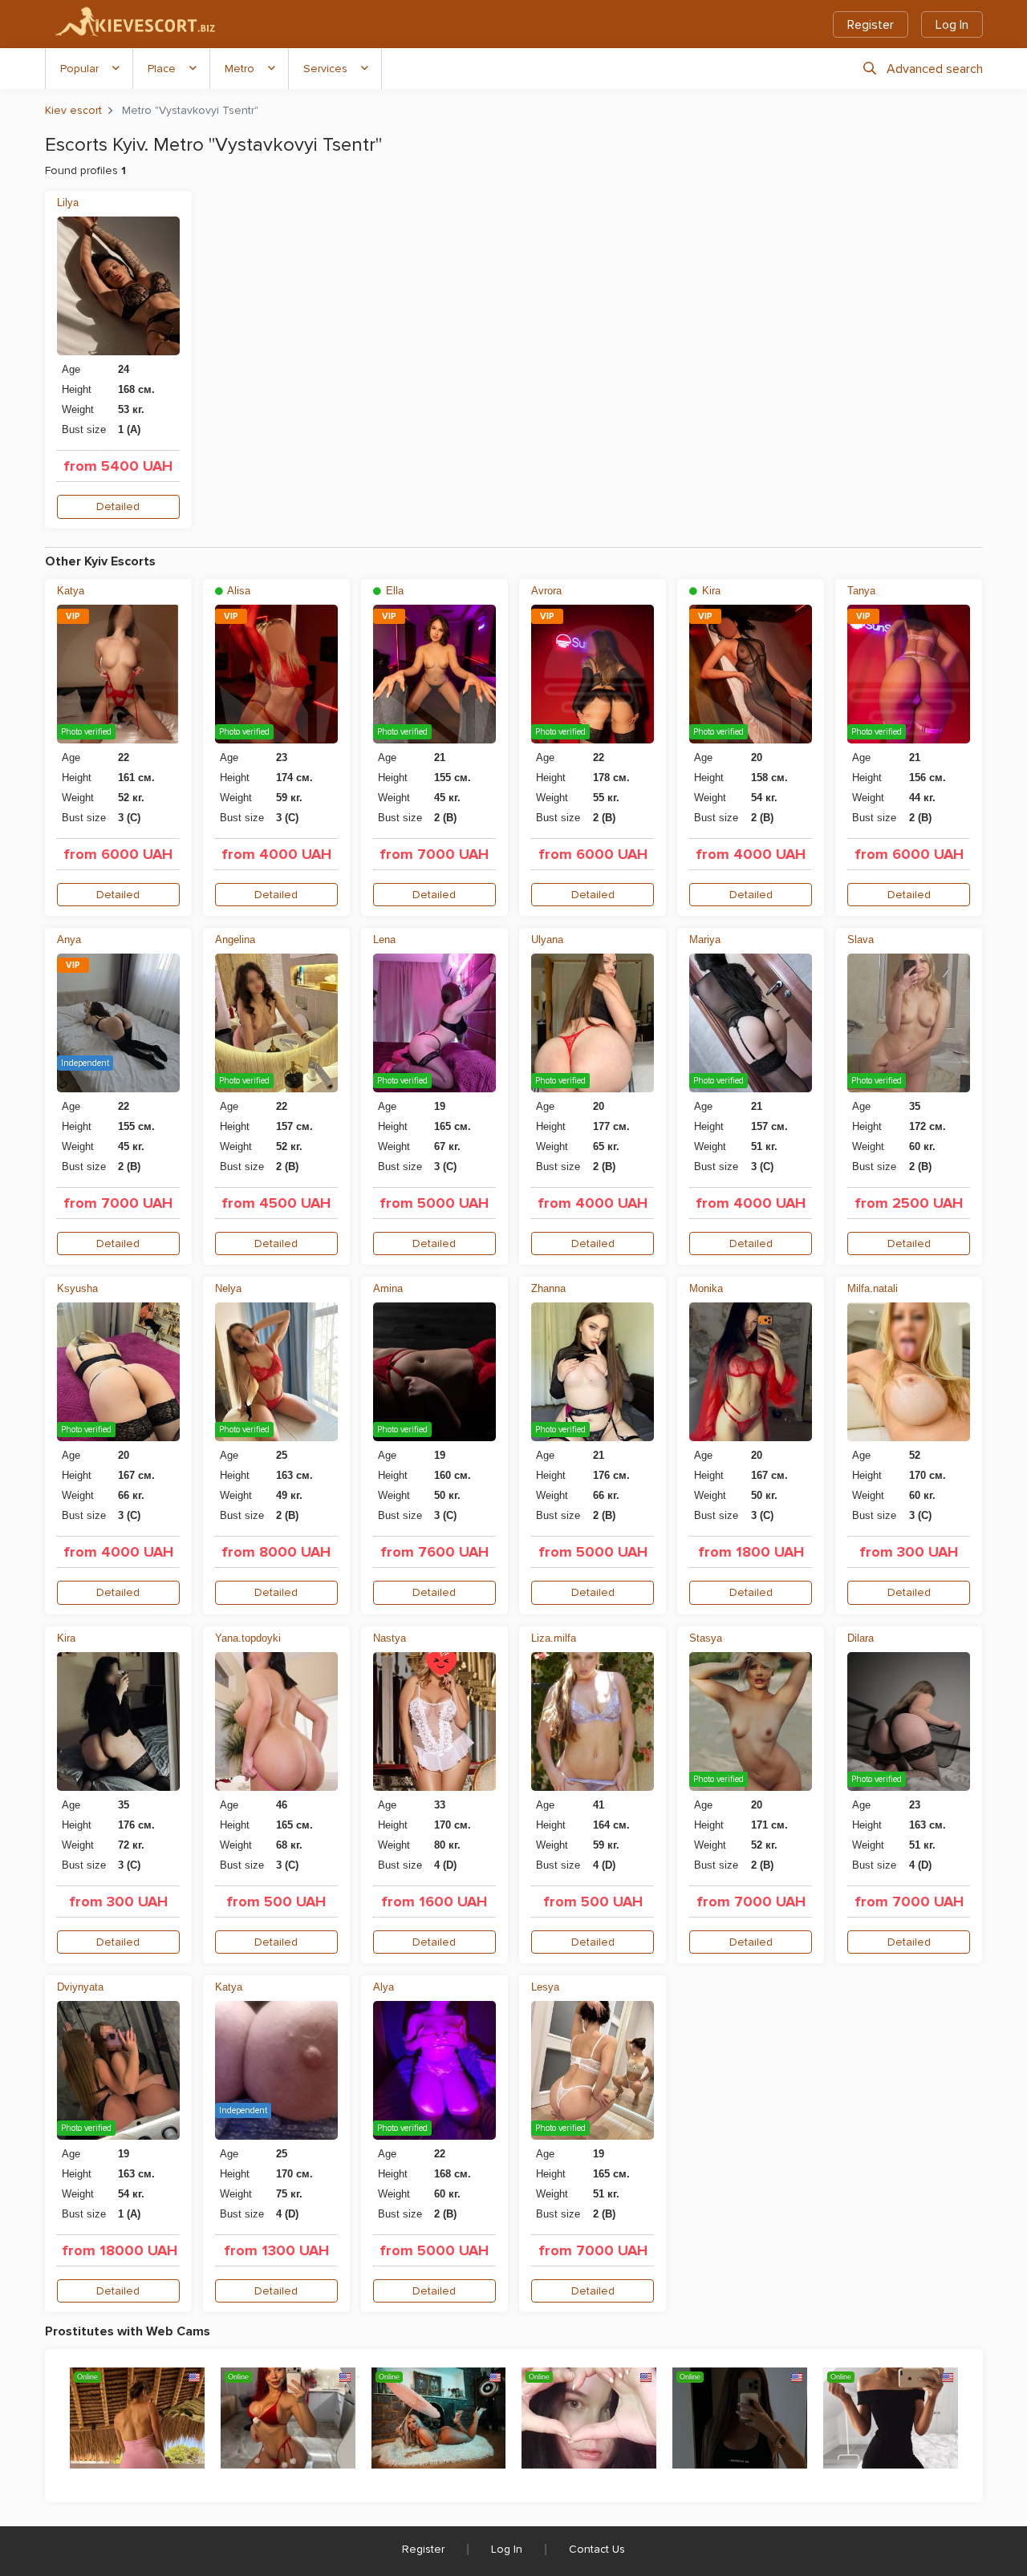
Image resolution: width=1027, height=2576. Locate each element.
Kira (710, 591)
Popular (79, 69)
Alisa (237, 591)
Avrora (546, 591)
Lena (384, 940)
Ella (393, 591)
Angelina (235, 940)
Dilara (861, 1638)
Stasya (706, 1638)
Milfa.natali (873, 1288)
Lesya (545, 1987)
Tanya (861, 591)
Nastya (390, 1638)
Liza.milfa (554, 1638)
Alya (384, 1987)
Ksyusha (77, 1288)
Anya (69, 940)
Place (162, 69)
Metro (239, 69)
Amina (388, 1288)
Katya (71, 591)
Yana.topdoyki (248, 1638)
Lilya (68, 203)
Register (871, 25)
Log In (952, 25)
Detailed (118, 506)
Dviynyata (80, 1987)
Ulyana (547, 940)
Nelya (228, 1288)
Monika (706, 1288)
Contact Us (597, 2549)
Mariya (705, 940)
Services (325, 69)
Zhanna (548, 1288)
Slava (861, 940)
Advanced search (935, 69)
